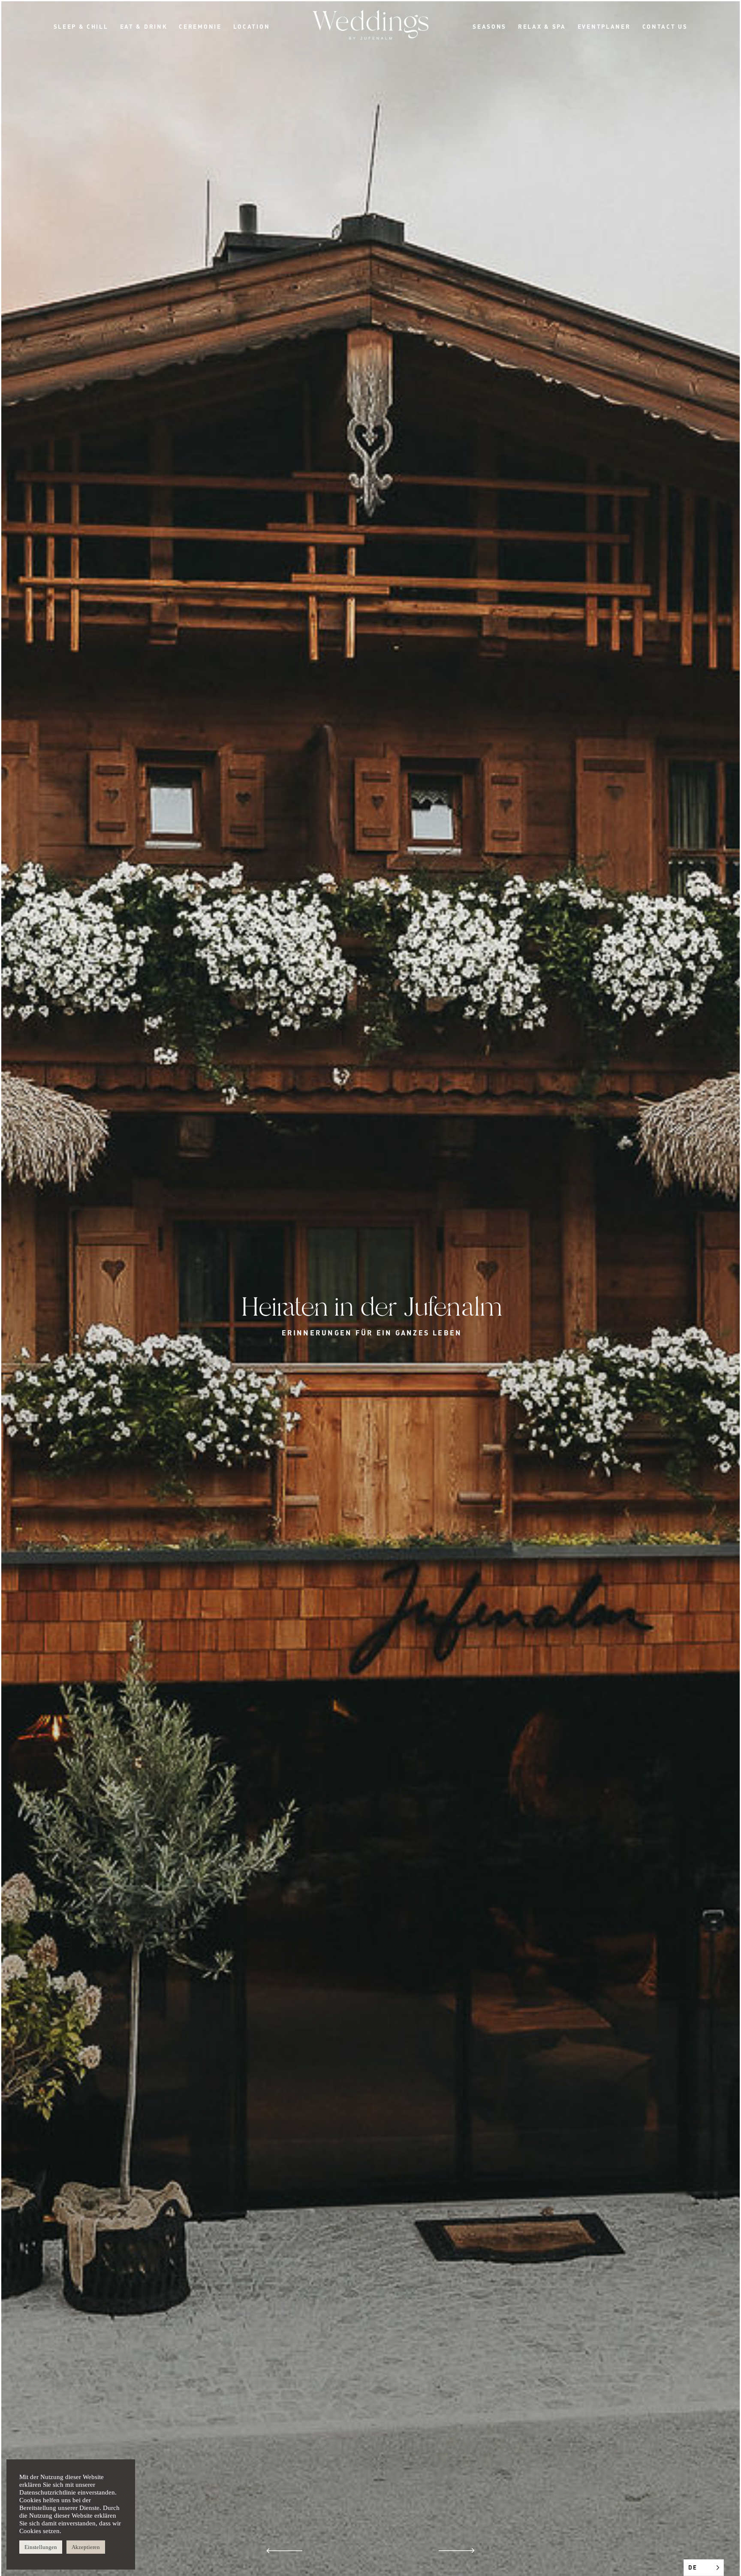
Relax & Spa (542, 26)
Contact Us (665, 26)
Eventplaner (604, 26)
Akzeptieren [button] (86, 2547)
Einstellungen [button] (41, 2547)
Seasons (489, 26)
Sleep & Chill (81, 26)
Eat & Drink (144, 26)
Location (252, 26)
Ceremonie (200, 26)
